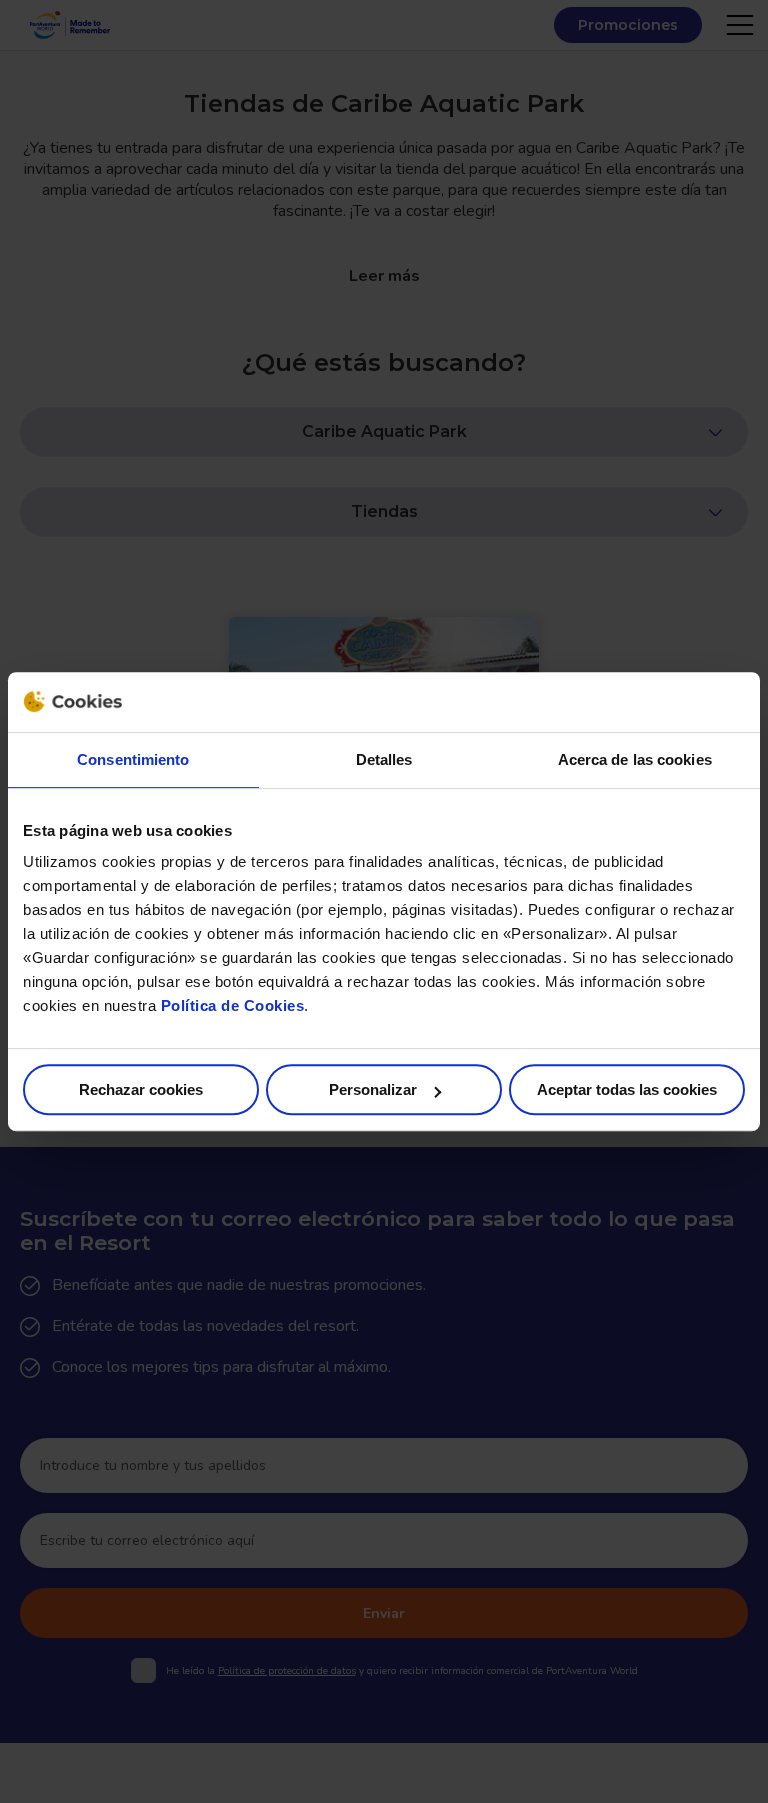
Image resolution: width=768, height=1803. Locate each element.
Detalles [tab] (384, 759)
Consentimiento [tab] (133, 759)
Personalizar (373, 1089)
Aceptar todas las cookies (627, 1089)
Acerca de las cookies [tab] (635, 759)
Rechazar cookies (141, 1089)
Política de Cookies (233, 1005)
